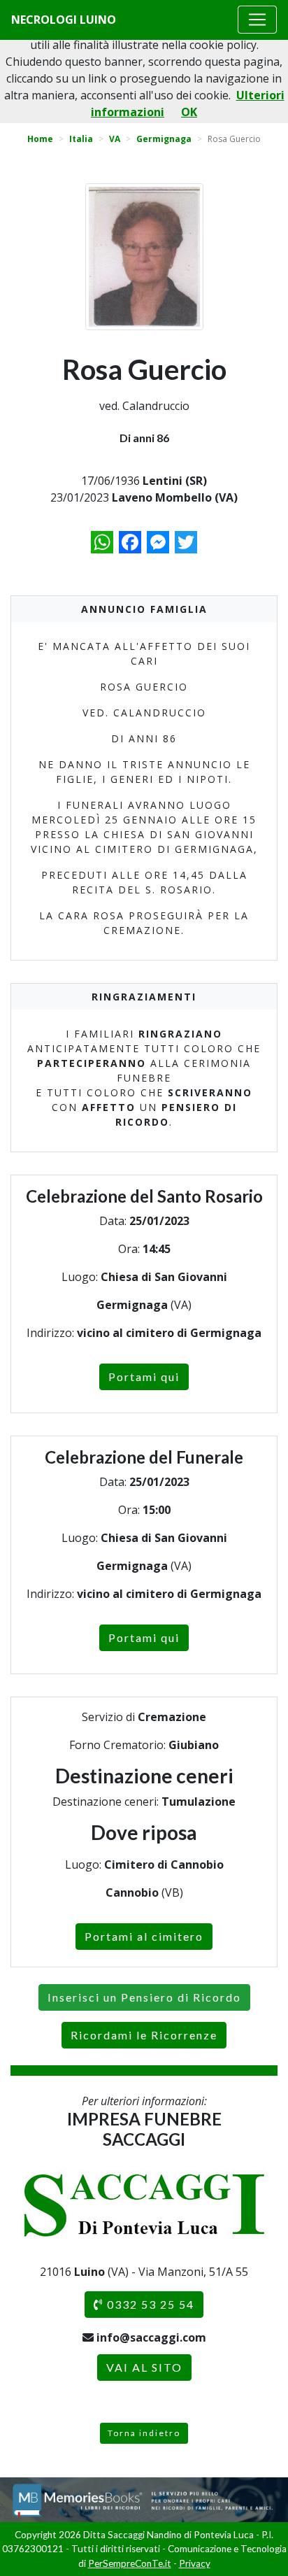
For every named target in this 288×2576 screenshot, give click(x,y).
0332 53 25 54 (149, 2304)
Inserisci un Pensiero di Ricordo (144, 1997)
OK (189, 112)
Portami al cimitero (144, 1936)
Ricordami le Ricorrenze (144, 2035)
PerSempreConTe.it (130, 2563)
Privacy (195, 2563)
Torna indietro (144, 2433)
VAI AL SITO (144, 2367)
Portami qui (144, 1377)
